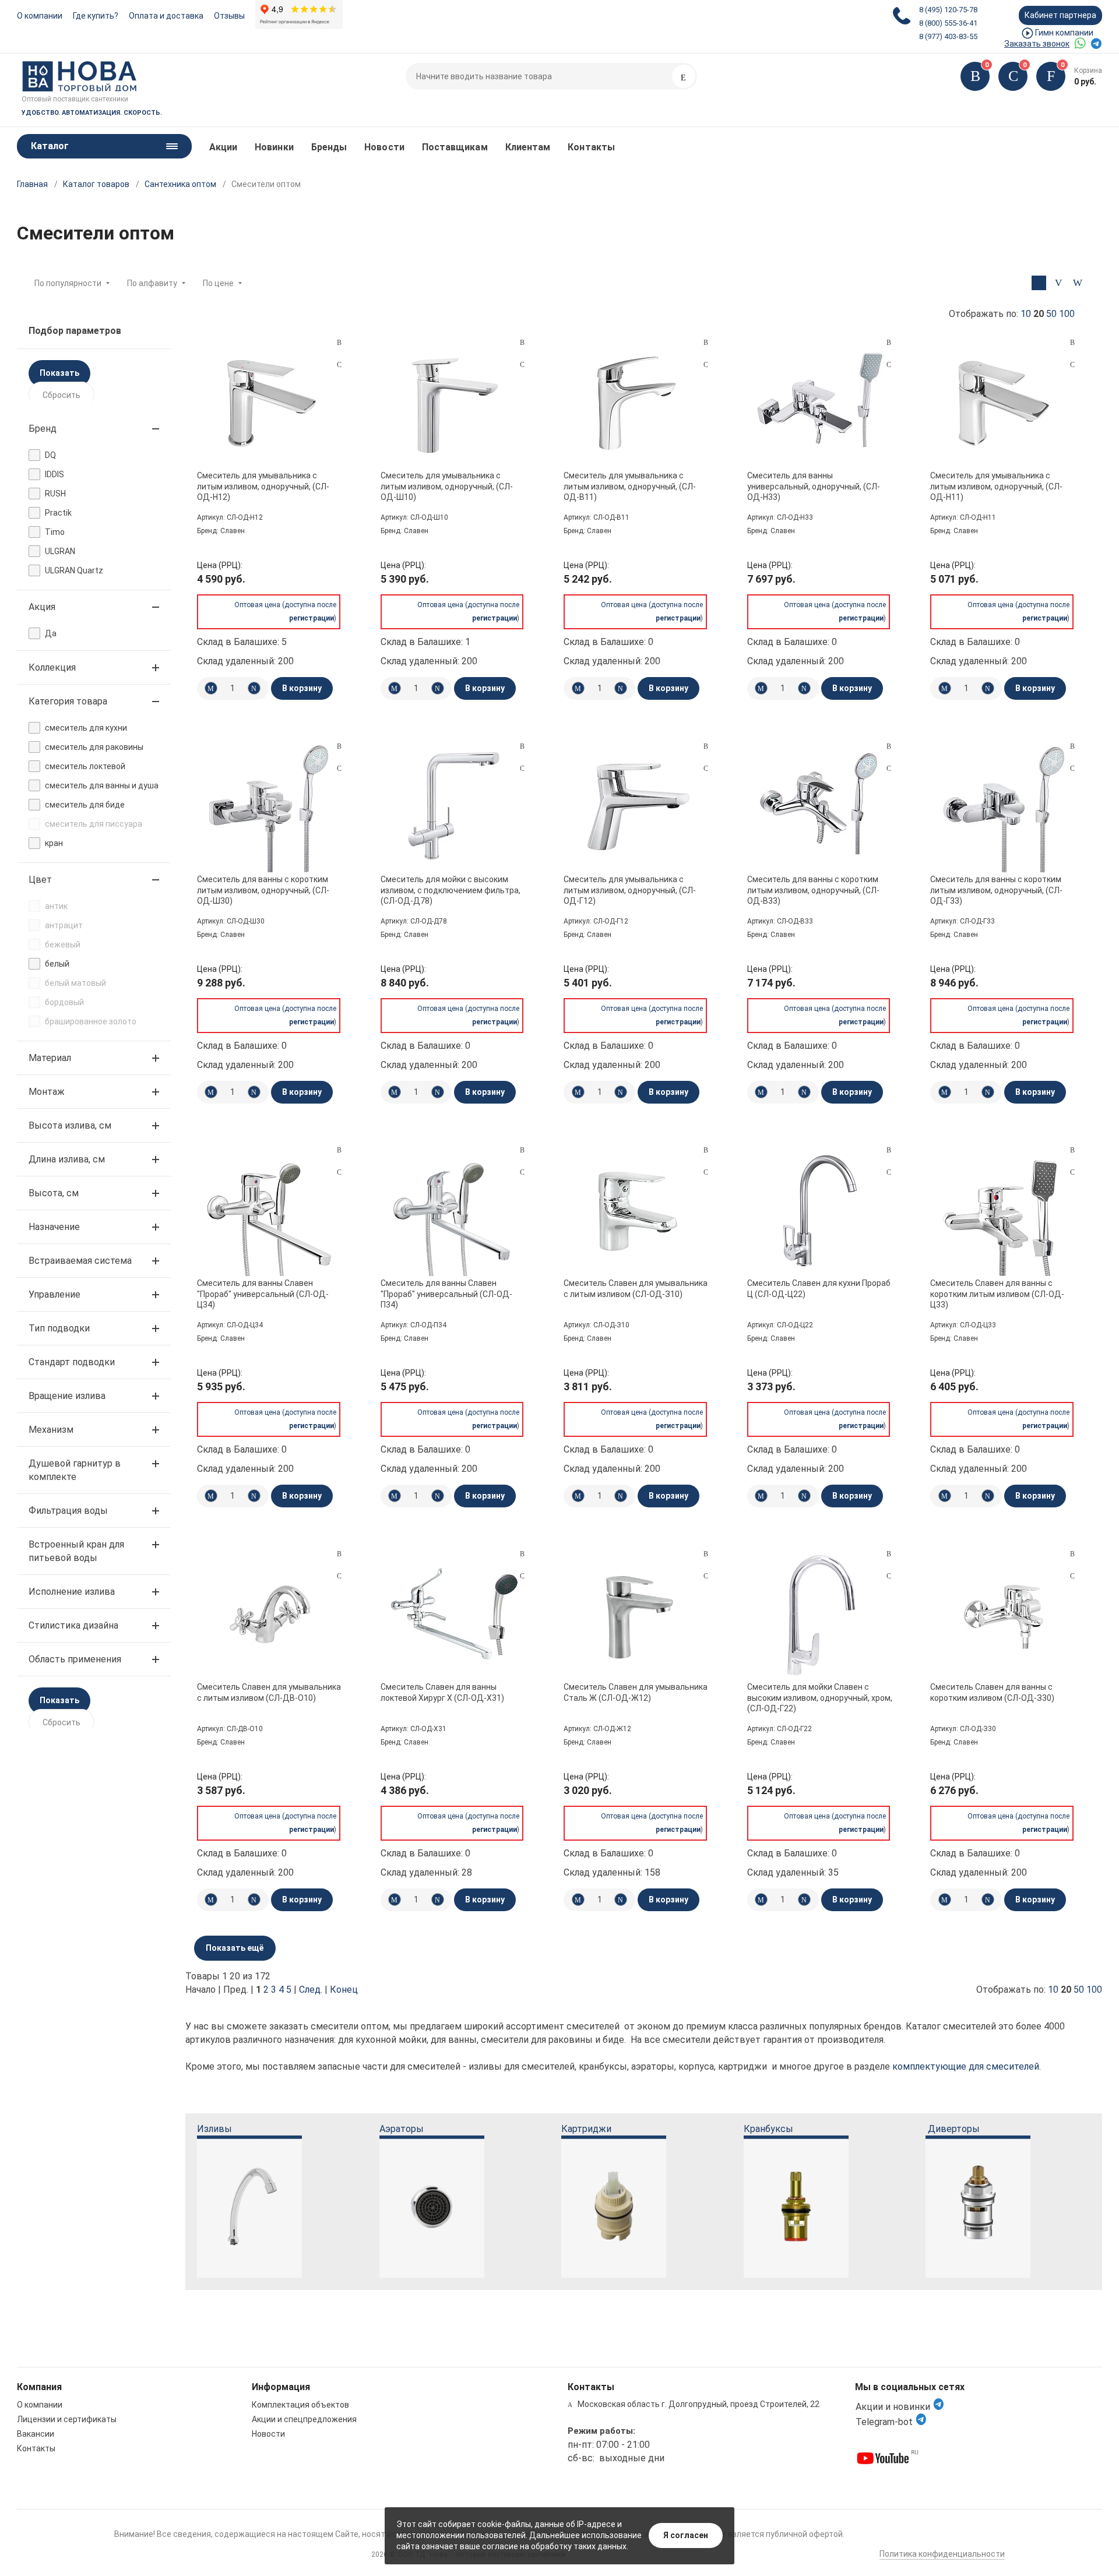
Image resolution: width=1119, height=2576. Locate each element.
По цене (218, 283)
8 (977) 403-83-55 (948, 36)
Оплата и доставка (166, 16)
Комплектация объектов (300, 2405)
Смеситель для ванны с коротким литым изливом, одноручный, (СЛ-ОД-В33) (813, 890)
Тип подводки (59, 1328)
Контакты (591, 147)
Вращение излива (67, 1396)
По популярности (68, 283)
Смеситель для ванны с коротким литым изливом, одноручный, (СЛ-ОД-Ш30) (263, 890)
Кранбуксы (768, 2129)
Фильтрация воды (68, 1511)
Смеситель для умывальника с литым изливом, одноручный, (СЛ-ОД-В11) (630, 486)
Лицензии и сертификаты (67, 2419)
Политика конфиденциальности (942, 2554)
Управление (54, 1294)
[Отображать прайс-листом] (1077, 283)
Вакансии (36, 2434)
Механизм (51, 1430)
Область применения (75, 1659)
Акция (42, 607)
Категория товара (68, 701)
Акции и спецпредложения (304, 2419)
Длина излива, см (67, 1159)
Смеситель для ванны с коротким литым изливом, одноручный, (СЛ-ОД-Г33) (996, 890)
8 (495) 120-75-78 (948, 10)
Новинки (274, 147)
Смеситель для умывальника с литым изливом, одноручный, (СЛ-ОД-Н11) (996, 486)
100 (1067, 314)
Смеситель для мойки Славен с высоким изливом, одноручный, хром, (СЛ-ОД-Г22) (820, 1697)
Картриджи (586, 2129)
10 (1026, 314)
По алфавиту (152, 283)
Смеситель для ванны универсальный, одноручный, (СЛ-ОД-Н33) (814, 486)
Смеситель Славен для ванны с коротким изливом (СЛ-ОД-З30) (992, 1692)
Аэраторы (402, 2129)
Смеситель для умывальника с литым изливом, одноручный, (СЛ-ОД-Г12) (630, 890)
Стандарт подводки (72, 1362)
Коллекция (52, 667)
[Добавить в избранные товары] (339, 364)
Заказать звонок (1037, 44)
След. (311, 1990)
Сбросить (61, 395)
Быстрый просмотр (270, 403)
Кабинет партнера (1060, 15)
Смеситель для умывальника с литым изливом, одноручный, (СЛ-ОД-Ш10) (447, 486)
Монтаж (47, 1092)
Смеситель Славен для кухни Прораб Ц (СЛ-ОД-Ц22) (819, 1288)
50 (1051, 314)
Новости (384, 147)
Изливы (214, 2129)
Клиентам (528, 147)
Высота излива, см (70, 1125)
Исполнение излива (72, 1592)
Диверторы (954, 2129)
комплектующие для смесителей (966, 2066)
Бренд (43, 429)
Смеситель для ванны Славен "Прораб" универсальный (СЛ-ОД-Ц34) (263, 1294)
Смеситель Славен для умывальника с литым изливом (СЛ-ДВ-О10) (269, 1692)
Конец (344, 1990)
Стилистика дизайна (73, 1625)
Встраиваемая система (80, 1261)
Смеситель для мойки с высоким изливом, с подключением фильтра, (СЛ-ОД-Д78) (451, 890)
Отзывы (229, 16)
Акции (223, 147)
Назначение (54, 1227)
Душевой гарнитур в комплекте (75, 1470)
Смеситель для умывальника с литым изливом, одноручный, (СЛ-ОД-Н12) (263, 486)
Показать (59, 373)
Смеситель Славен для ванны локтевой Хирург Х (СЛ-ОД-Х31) (442, 1692)
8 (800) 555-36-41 (948, 23)
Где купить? (96, 16)
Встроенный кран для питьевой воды (76, 1551)
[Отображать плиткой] (1039, 283)
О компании (40, 16)
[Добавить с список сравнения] (339, 343)
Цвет (40, 880)
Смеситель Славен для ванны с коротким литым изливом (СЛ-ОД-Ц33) (997, 1294)
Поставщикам (455, 147)
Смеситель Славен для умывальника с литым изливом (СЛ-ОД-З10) (636, 1288)
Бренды (329, 147)
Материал (50, 1058)
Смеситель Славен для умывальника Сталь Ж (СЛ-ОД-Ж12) (636, 1692)
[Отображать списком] (1058, 283)
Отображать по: (1012, 314)
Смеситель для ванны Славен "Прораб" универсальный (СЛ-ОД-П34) (446, 1294)
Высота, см (54, 1193)
